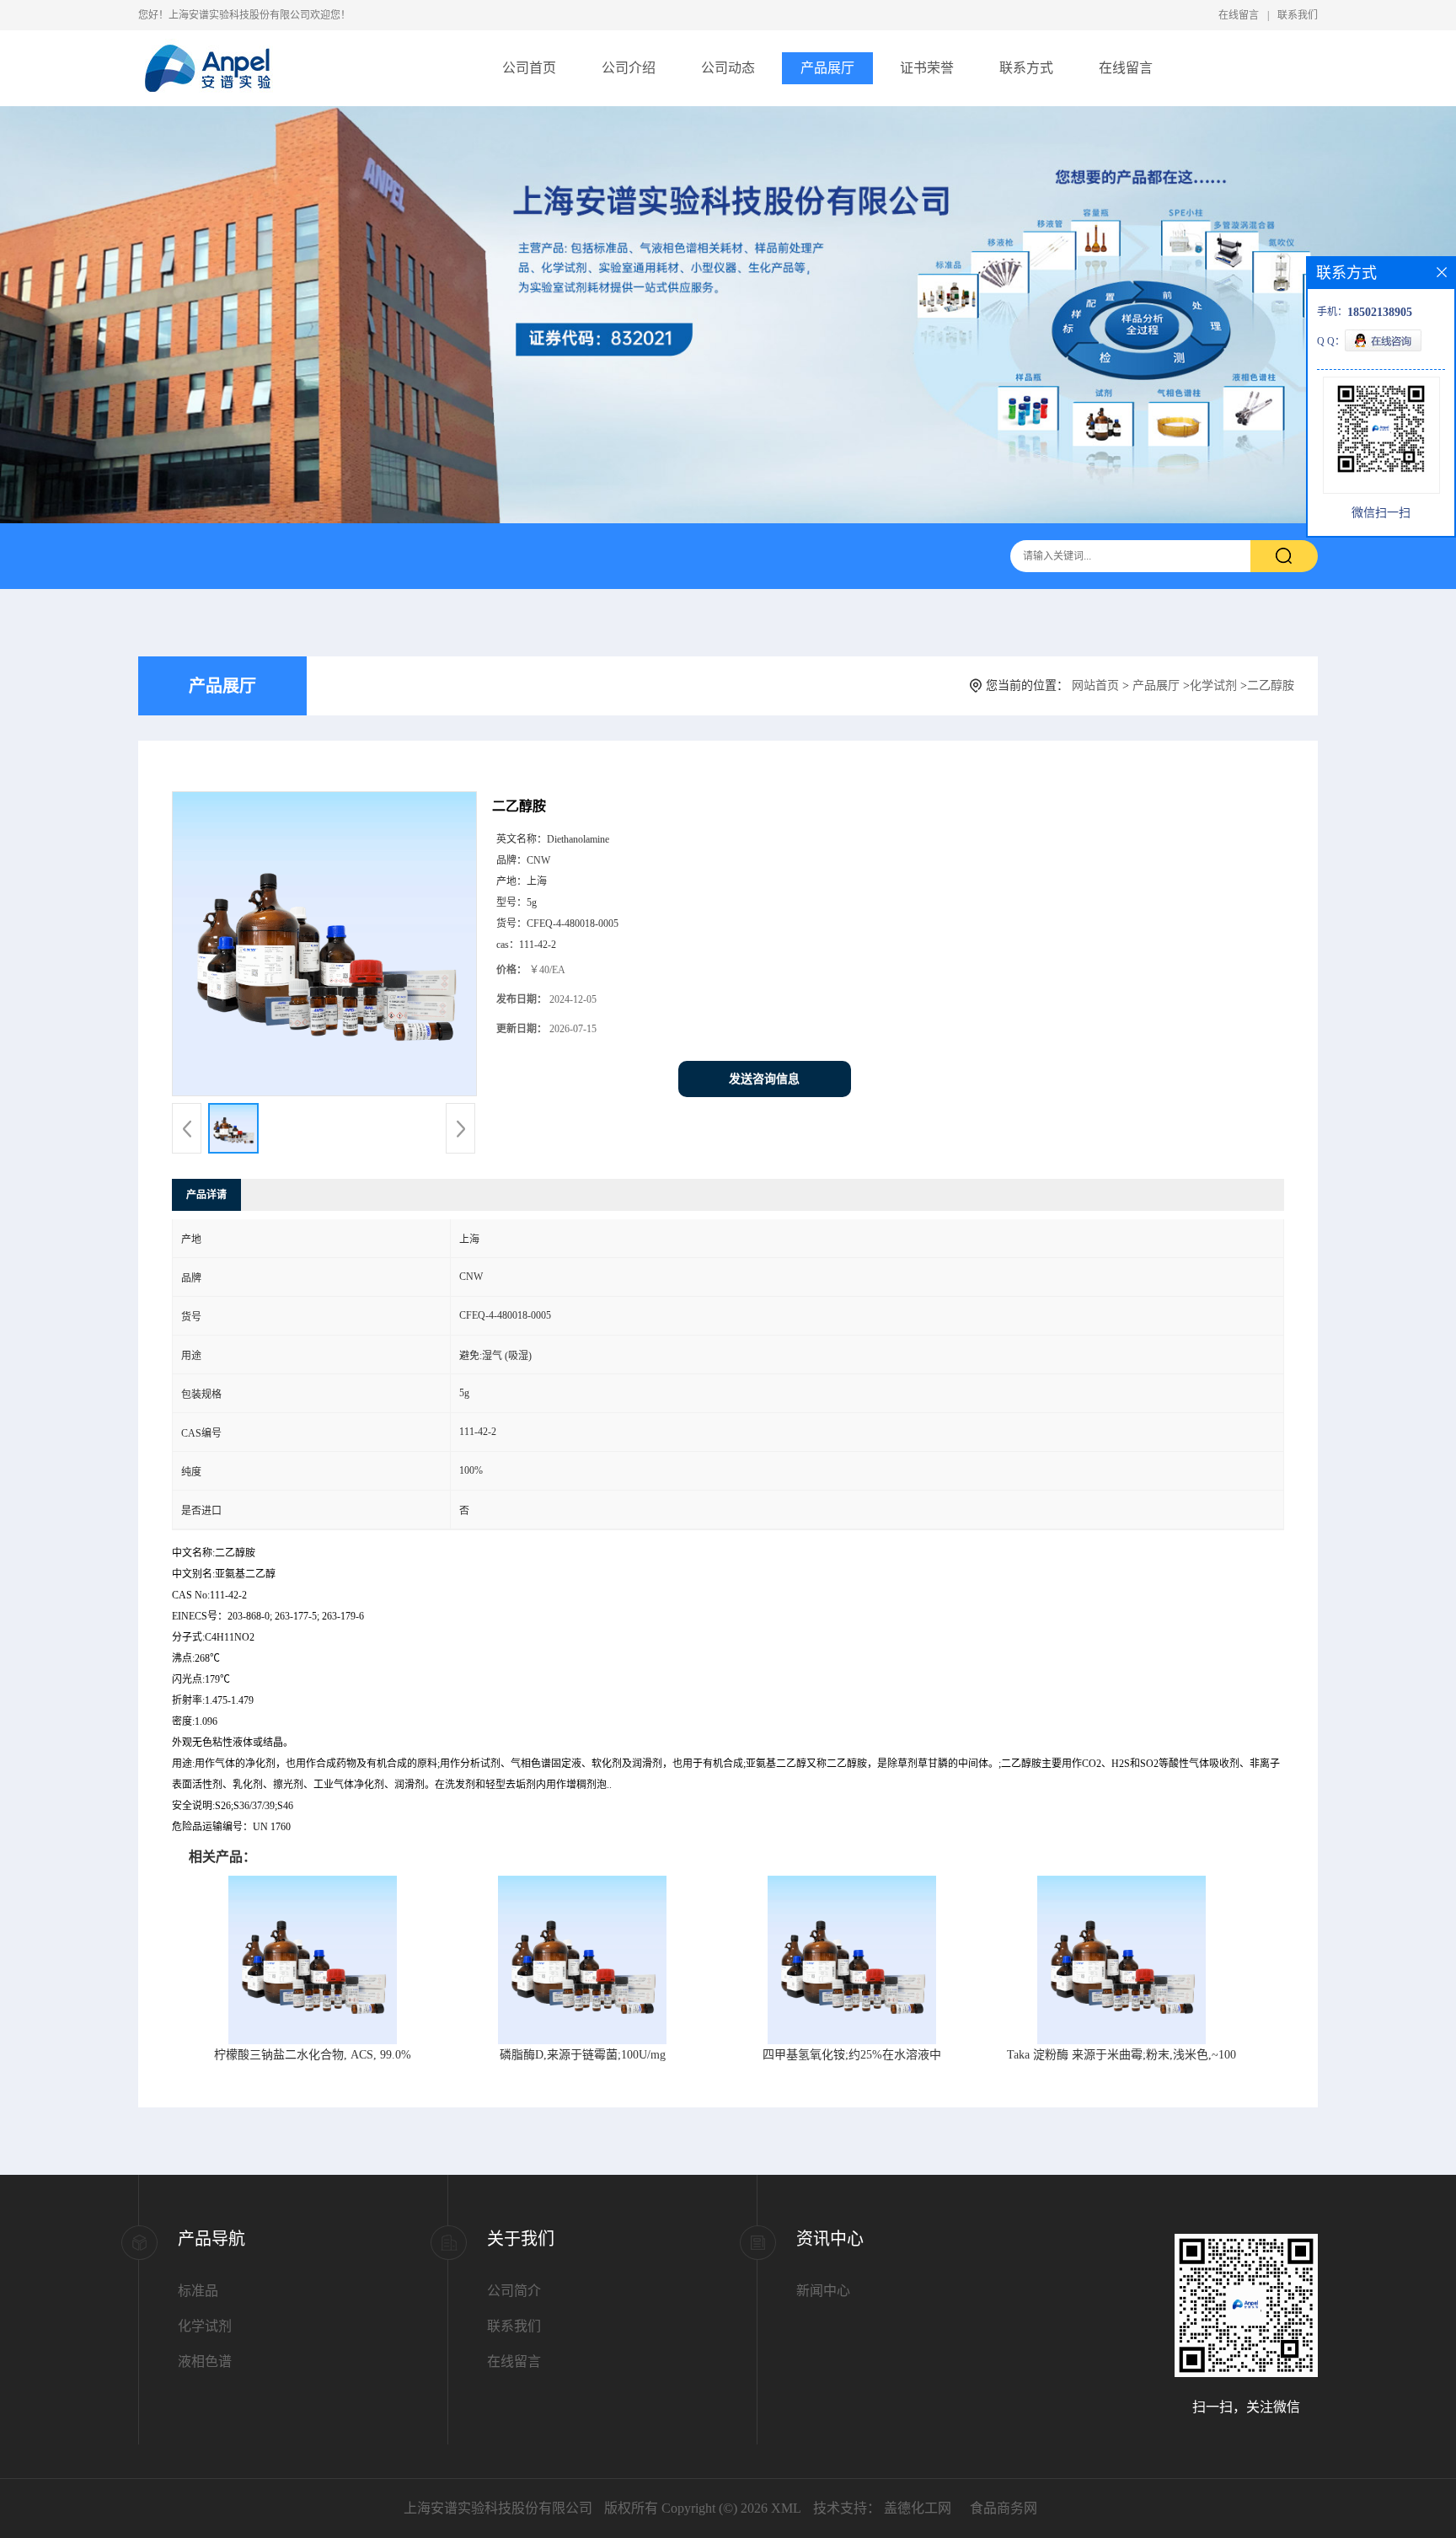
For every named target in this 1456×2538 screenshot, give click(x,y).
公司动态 (728, 68)
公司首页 (529, 68)
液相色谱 (205, 2361)
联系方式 (1026, 68)
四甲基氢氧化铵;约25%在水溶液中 (852, 2055)
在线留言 (1239, 15)
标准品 (198, 2291)
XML (786, 2508)
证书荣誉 (927, 68)
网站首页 (1095, 685)
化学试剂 (1213, 685)
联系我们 (1298, 15)
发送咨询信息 (764, 1079)
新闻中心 (823, 2291)
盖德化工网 (918, 2508)
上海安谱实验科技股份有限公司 (498, 2508)
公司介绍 (629, 68)
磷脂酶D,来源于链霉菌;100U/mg (583, 2055)
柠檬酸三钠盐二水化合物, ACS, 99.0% (313, 2055)
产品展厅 (827, 68)
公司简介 (514, 2291)
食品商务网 (1004, 2508)
